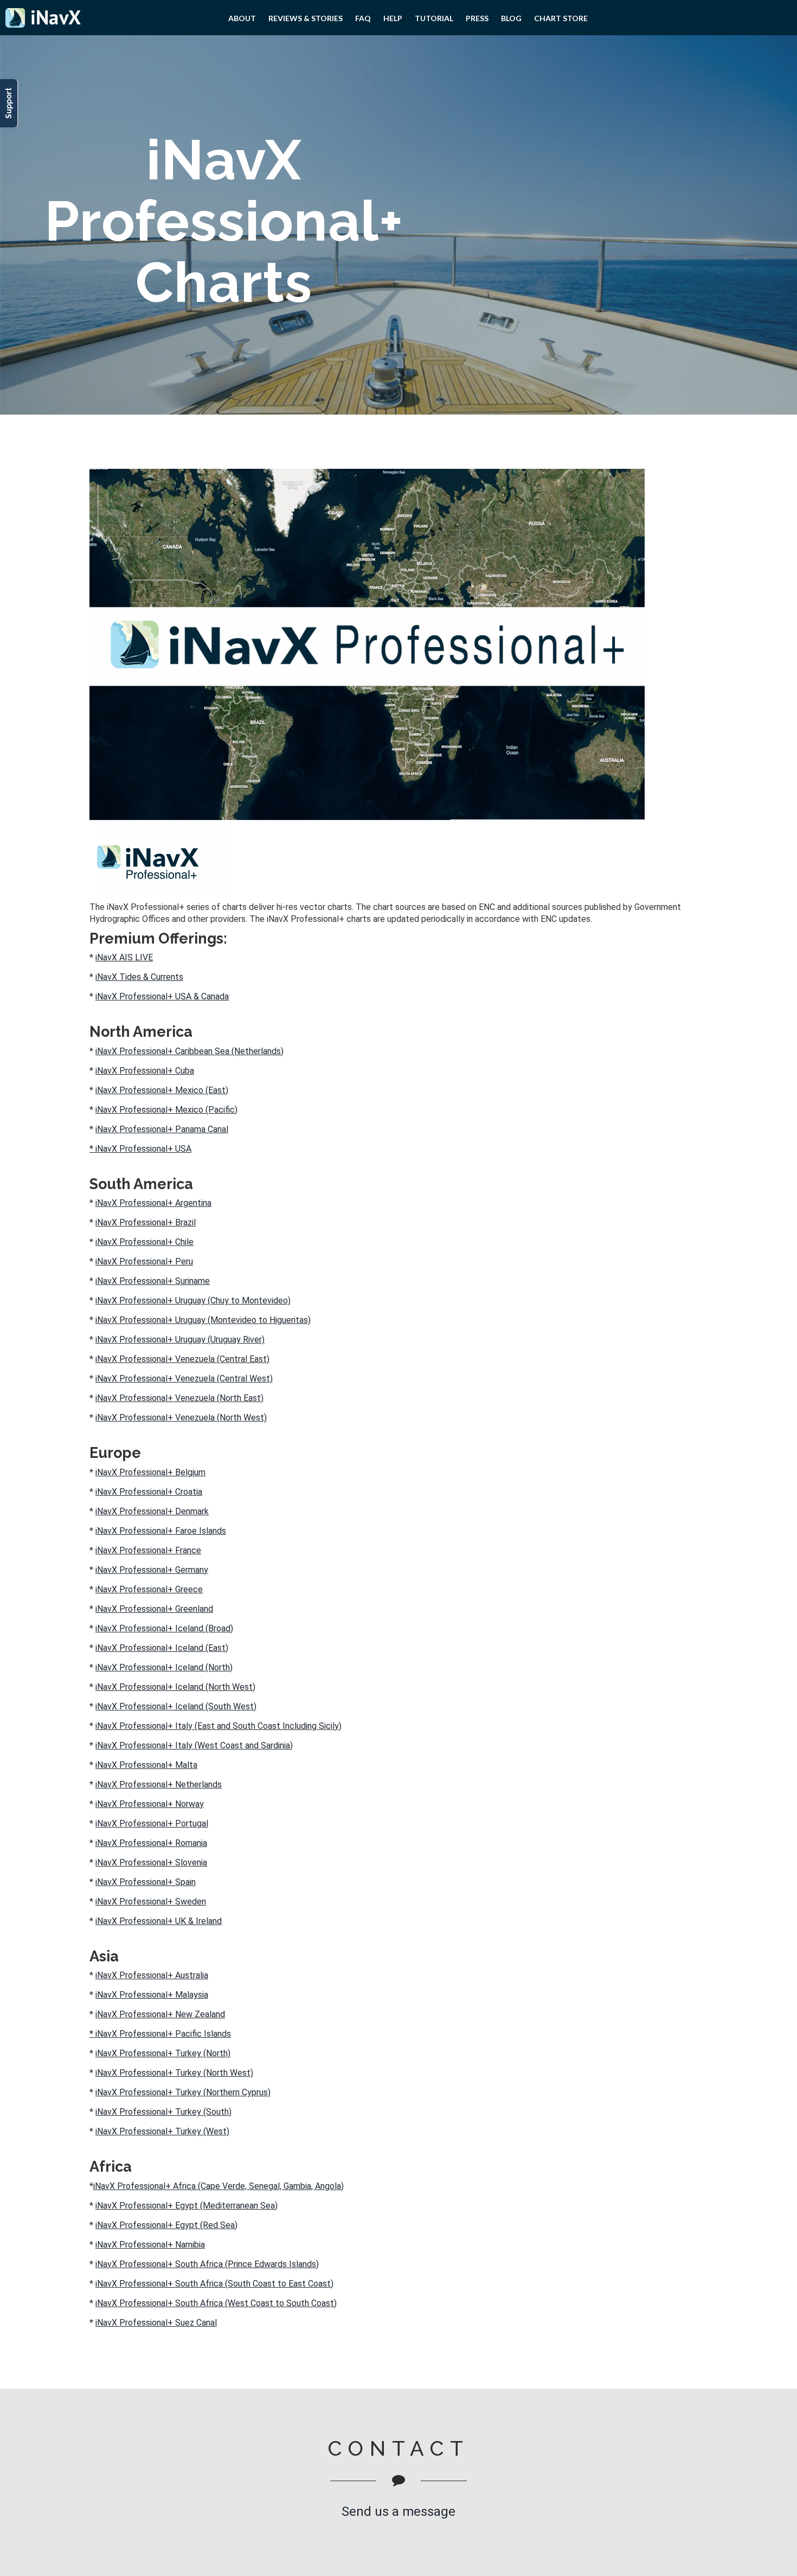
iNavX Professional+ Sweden (151, 1902)
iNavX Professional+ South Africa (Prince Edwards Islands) (207, 2264)
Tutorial (434, 18)
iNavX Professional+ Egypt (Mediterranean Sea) (187, 2206)
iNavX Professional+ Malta (146, 1765)
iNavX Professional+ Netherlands (159, 1784)
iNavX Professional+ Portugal (152, 1823)
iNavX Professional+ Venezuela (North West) (181, 1418)
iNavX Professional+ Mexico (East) (162, 1090)
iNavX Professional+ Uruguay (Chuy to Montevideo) (193, 1300)
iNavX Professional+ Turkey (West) (162, 2131)
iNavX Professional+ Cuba (145, 1071)
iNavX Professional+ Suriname (153, 1281)
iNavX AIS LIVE (124, 957)
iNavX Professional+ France (148, 1550)
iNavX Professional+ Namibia (150, 2245)
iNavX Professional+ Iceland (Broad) (164, 1628)
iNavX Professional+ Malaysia (152, 1995)
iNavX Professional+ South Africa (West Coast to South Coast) (216, 2303)
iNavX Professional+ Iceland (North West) (175, 1687)
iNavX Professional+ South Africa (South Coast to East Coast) (214, 2284)
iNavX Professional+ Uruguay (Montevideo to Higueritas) (203, 1320)
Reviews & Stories (306, 18)
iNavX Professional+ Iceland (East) (162, 1648)
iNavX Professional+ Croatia (149, 1492)
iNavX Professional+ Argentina (153, 1203)
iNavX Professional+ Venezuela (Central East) (182, 1359)
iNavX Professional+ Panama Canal (162, 1129)
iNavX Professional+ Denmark (152, 1511)
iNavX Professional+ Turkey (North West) (174, 2073)
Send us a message (398, 2512)
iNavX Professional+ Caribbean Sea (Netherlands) (189, 1051)
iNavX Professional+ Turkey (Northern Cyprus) (183, 2092)
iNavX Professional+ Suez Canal (156, 2323)
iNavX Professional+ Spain (146, 1882)
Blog (511, 18)
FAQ (363, 18)
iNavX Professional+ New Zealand (160, 2014)
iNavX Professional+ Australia (152, 1975)
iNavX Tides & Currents (139, 977)
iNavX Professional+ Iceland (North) (164, 1667)
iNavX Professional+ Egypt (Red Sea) (166, 2225)
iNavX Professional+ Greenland (154, 1609)
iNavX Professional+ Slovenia (151, 1862)
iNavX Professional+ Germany (152, 1570)
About (242, 18)
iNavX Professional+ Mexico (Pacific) (166, 1110)
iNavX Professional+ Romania (151, 1843)
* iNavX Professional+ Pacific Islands (160, 2034)
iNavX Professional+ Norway (150, 1804)
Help (393, 18)
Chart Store (561, 18)
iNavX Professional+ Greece (149, 1589)
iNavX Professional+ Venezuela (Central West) (184, 1379)
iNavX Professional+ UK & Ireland (159, 1921)
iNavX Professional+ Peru (144, 1261)
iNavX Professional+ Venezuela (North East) (179, 1398)
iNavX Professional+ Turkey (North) (163, 2053)
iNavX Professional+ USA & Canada (162, 996)
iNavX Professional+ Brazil (146, 1222)
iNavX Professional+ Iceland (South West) (176, 1706)
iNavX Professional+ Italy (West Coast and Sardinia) (194, 1745)
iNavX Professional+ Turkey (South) (163, 2112)
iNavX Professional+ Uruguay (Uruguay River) (180, 1339)
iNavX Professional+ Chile (144, 1242)
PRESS (477, 18)
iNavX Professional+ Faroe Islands (161, 1531)
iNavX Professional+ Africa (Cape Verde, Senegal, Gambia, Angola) (218, 2186)
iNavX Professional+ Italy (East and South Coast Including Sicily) (218, 1726)
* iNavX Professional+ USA (140, 1149)
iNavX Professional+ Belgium (150, 1472)
